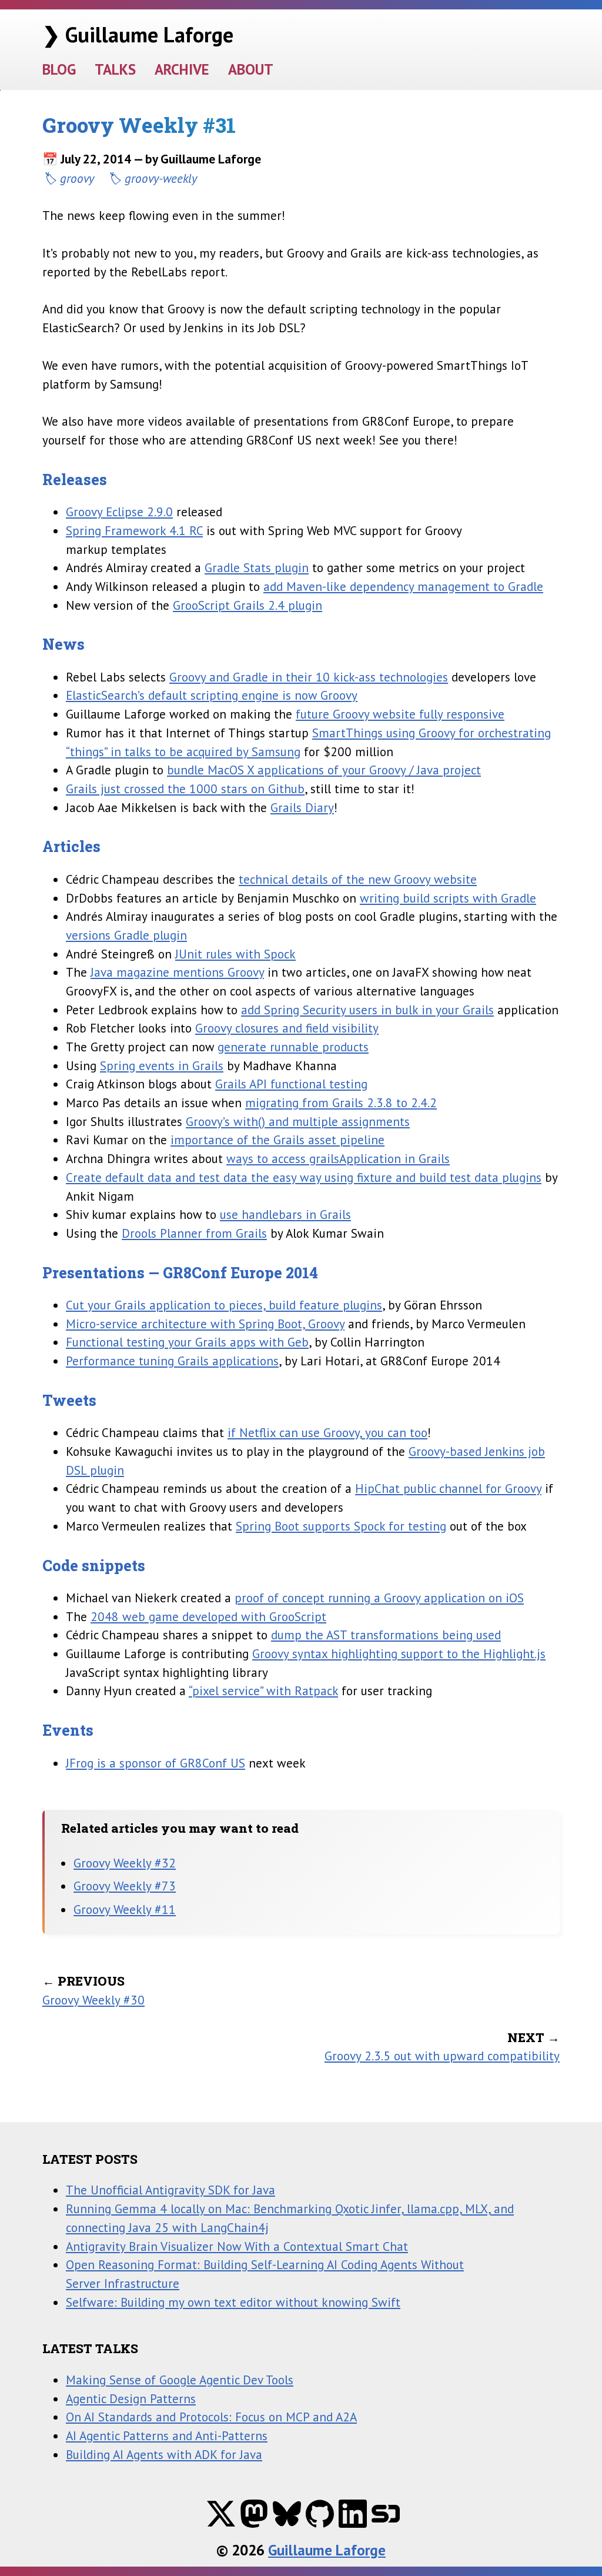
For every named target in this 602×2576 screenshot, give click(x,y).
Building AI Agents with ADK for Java (164, 2454)
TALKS (115, 69)
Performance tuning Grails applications (172, 1361)
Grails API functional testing (291, 1084)
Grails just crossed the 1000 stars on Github (185, 788)
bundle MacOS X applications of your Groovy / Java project (324, 770)
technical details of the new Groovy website (358, 879)
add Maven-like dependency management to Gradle (403, 586)
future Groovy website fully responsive (400, 714)
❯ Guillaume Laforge (138, 34)
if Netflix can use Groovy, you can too (327, 1432)
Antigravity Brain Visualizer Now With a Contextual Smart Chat (237, 2246)
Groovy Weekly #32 (125, 1863)
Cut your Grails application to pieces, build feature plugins (224, 1305)
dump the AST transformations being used (386, 1635)
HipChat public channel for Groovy (448, 1488)
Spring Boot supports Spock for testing (341, 1526)
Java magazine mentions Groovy (177, 972)
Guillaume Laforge (327, 2550)
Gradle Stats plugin (257, 567)
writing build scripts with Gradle (448, 898)
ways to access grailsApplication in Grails (338, 1158)
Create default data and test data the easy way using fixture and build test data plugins (304, 1177)
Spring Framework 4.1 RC (134, 530)
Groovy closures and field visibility (287, 1028)
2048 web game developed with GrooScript (208, 1616)
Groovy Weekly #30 (93, 2000)
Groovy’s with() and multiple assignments (298, 1121)
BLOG (59, 69)
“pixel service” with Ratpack (263, 1690)
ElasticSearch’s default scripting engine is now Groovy (212, 695)
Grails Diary (302, 807)
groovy (77, 178)
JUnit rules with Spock (235, 954)
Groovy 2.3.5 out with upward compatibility (442, 2056)
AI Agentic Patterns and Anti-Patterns (167, 2435)
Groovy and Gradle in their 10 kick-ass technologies (309, 677)
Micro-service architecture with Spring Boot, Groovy (205, 1324)
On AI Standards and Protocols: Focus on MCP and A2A (211, 2417)
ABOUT (251, 69)
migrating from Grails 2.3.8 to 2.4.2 (341, 1102)
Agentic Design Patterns (131, 2398)
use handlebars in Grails (285, 1214)
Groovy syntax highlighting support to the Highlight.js (399, 1653)
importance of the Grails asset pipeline (277, 1140)
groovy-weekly (161, 178)
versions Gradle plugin (126, 935)
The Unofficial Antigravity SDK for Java (170, 2190)
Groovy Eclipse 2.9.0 (119, 512)
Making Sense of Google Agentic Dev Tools (180, 2380)
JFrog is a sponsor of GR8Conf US (155, 1763)
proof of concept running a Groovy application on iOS (379, 1598)
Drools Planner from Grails (194, 1233)
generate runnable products (293, 1047)
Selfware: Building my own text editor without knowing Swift (233, 2302)
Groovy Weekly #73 (125, 1886)
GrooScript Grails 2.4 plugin (248, 605)
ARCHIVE (182, 69)
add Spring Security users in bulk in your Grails (367, 1010)
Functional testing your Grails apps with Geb (187, 1342)
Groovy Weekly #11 (125, 1909)
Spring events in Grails (162, 1065)
